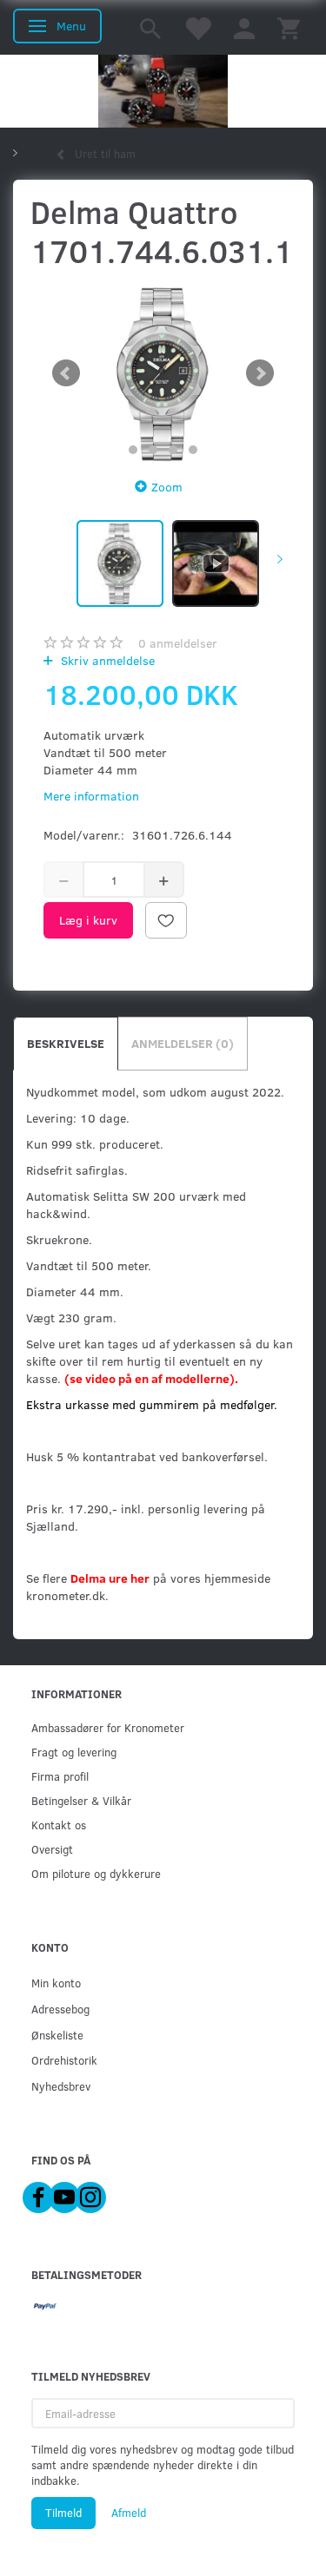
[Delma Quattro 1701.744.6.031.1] (163, 373)
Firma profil (60, 1776)
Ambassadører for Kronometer (108, 1727)
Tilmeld (63, 2513)
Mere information (91, 796)
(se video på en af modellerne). (151, 1378)
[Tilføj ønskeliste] (166, 920)
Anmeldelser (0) (183, 1043)
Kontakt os (59, 1825)
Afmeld (129, 2513)
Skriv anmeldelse (106, 660)
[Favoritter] (197, 27)
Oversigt (52, 1849)
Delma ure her (110, 1578)
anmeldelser (178, 643)
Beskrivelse (66, 1043)
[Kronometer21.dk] (163, 91)
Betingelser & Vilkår (81, 1800)
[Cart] (289, 27)
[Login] (244, 27)
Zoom (167, 487)
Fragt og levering (74, 1752)
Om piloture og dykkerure (96, 1873)
